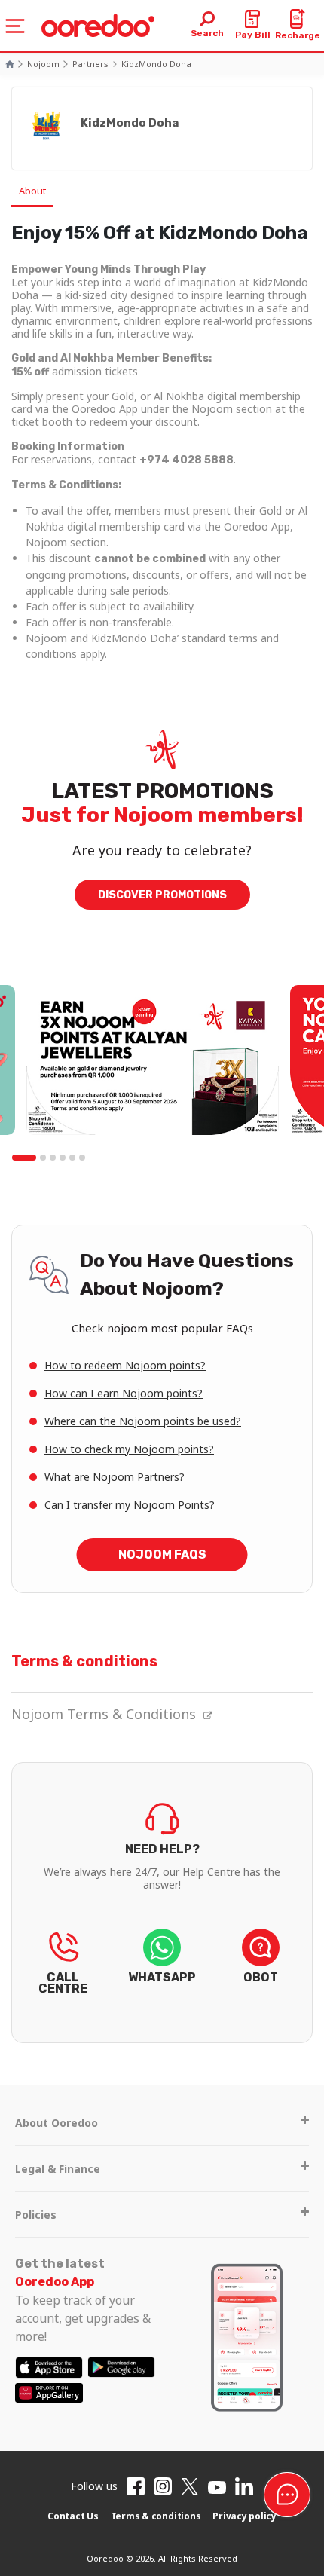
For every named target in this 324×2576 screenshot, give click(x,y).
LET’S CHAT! (162, 1967)
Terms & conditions (156, 2516)
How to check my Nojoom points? (129, 1449)
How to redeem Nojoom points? (125, 1365)
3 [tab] (53, 1158)
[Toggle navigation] (15, 26)
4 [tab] (63, 1158)
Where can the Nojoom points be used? (143, 1421)
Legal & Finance (58, 2169)
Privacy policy (245, 2516)
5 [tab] (72, 1158)
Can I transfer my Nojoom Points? (130, 1505)
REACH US (63, 1967)
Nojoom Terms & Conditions (104, 1714)
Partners (90, 64)
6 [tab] (82, 1158)
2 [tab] (43, 1158)
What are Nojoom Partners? (115, 1477)
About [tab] (32, 191)
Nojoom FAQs (162, 1554)
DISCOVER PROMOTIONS (162, 895)
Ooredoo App (55, 2282)
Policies (36, 2215)
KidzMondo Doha (156, 64)
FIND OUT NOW (162, 1865)
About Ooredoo (57, 2123)
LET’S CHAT (261, 1967)
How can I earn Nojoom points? (124, 1393)
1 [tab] (24, 1158)
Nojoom (43, 64)
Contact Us (73, 2516)
